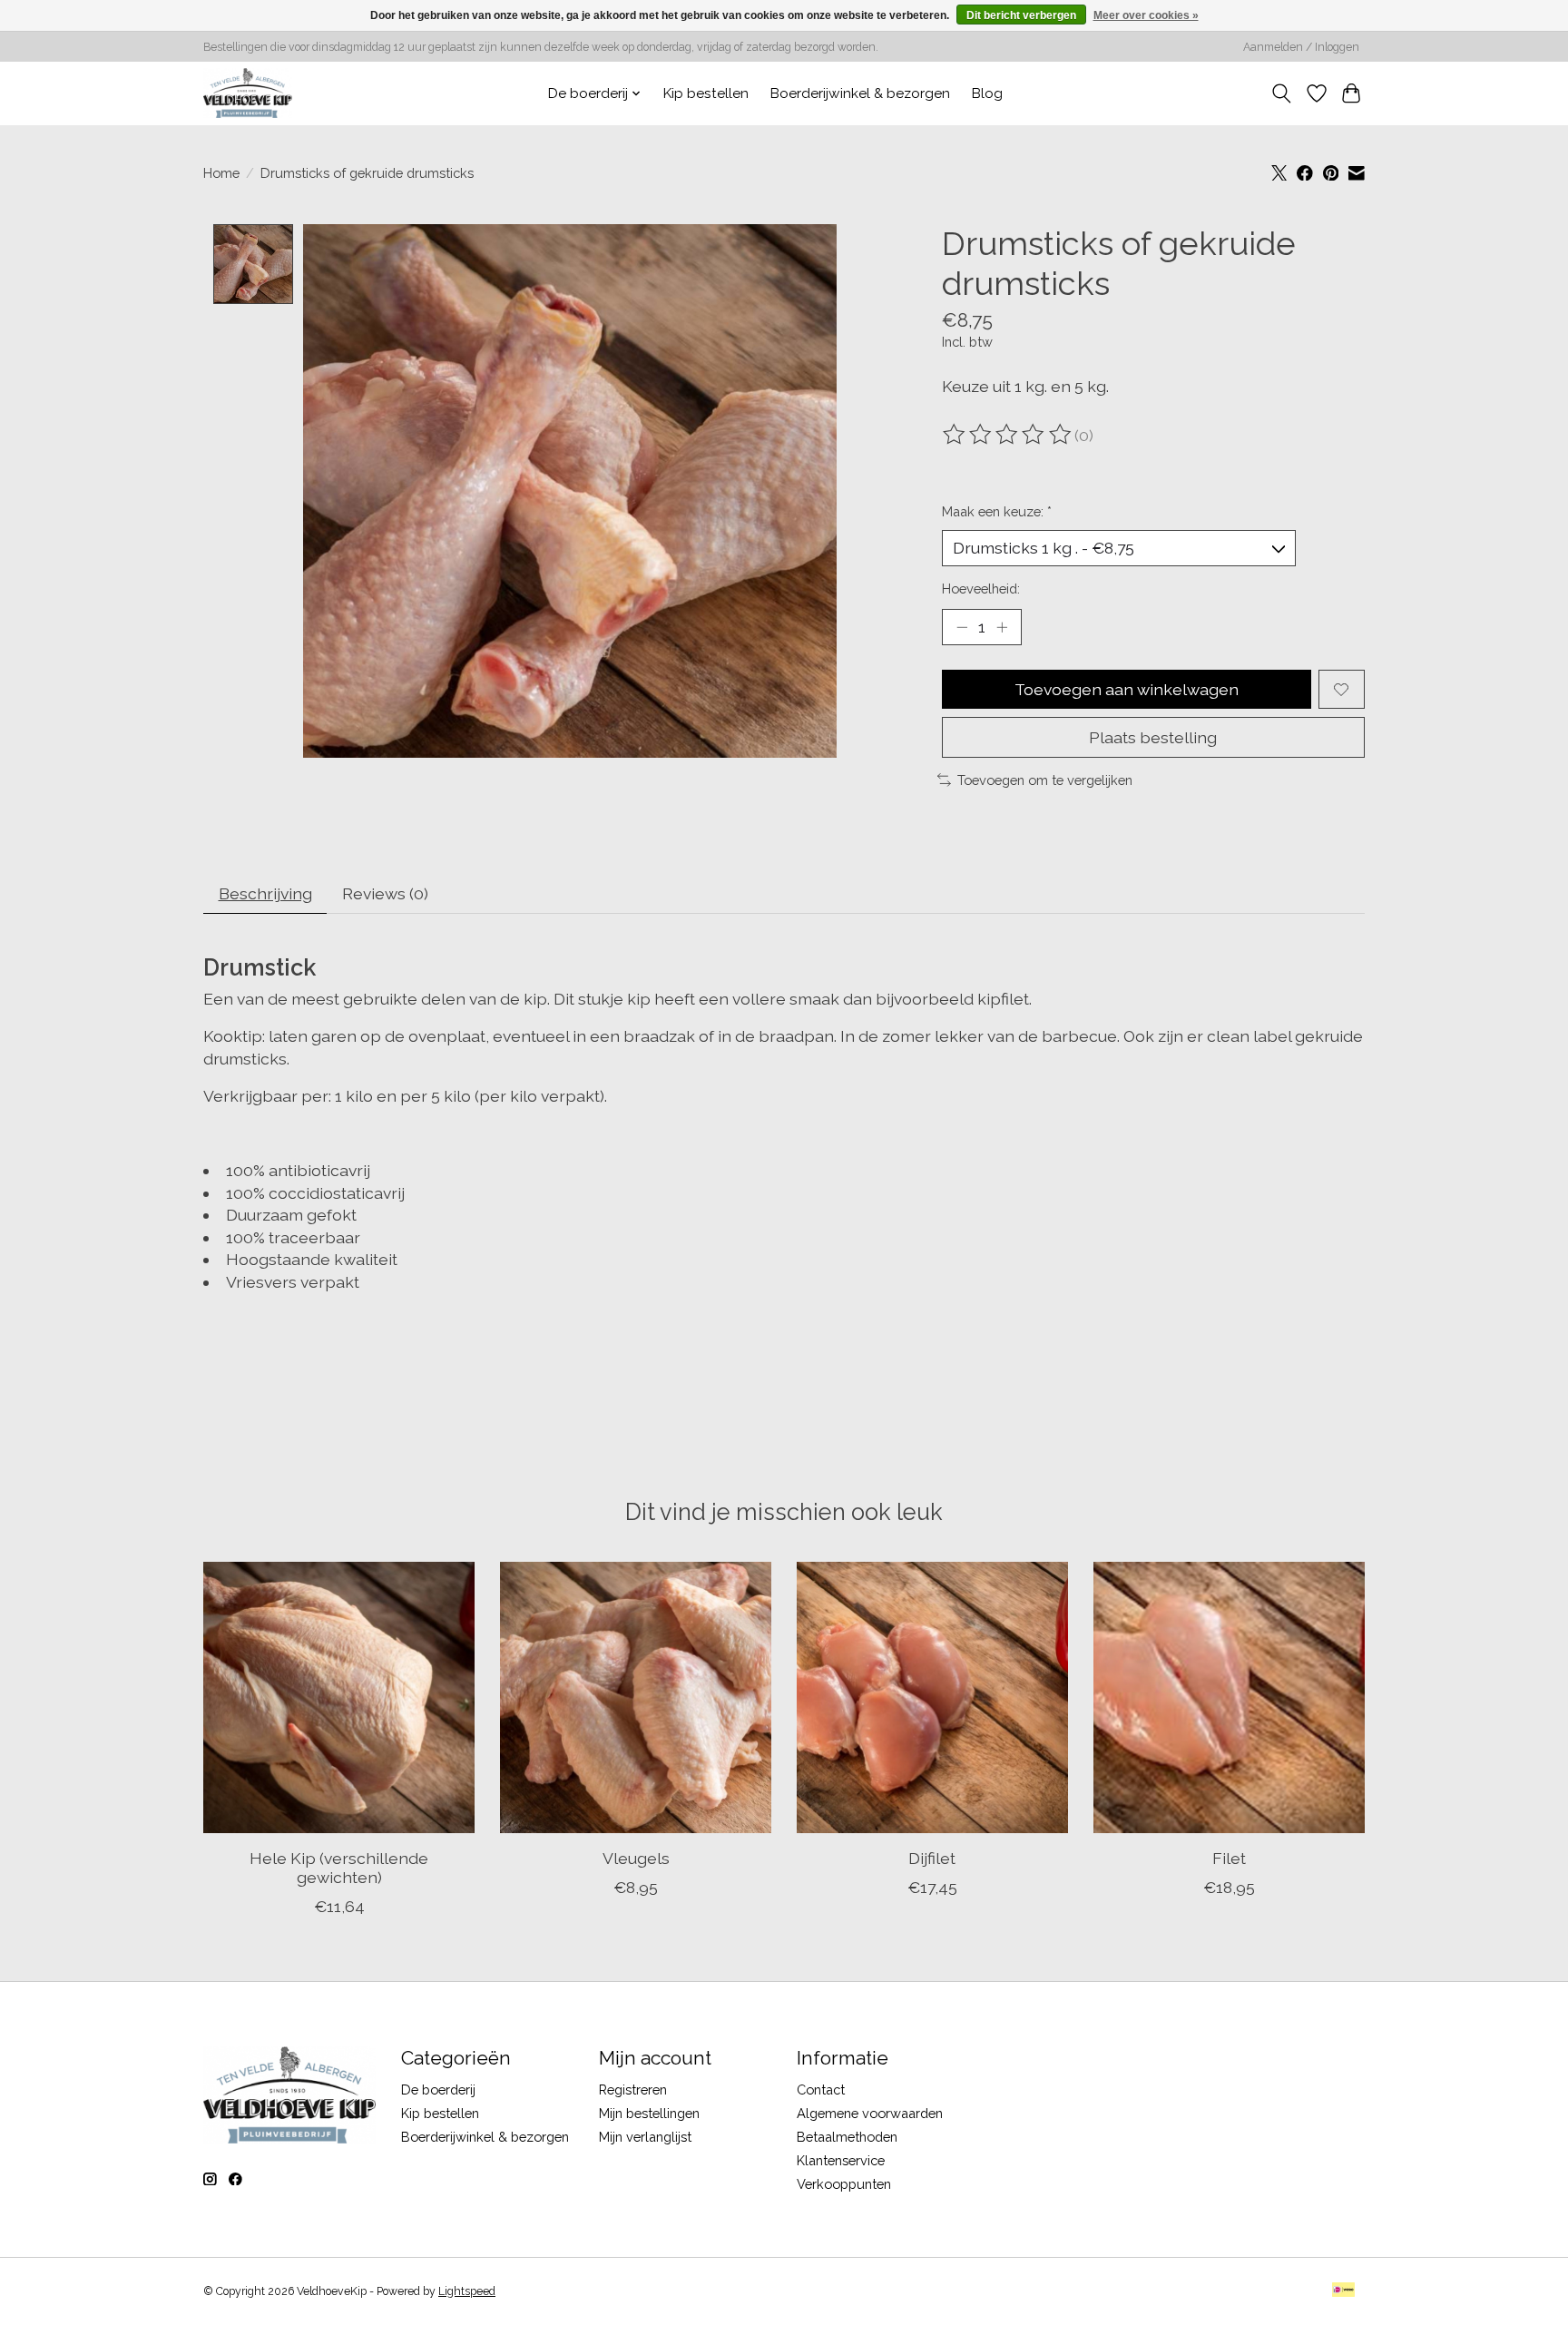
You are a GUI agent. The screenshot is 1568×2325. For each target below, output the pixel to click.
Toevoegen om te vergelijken (1045, 780)
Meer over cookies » (1146, 15)
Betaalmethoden (847, 2137)
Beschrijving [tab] (265, 893)
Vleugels (636, 1858)
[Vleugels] (636, 1697)
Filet (1229, 1858)
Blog (987, 93)
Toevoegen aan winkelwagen (1127, 689)
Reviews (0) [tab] (385, 893)
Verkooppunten (844, 2184)
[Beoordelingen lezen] (1008, 435)
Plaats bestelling (1153, 737)
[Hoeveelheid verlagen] (962, 627)
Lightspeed (467, 2291)
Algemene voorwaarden (870, 2113)
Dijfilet (932, 1858)
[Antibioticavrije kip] (248, 93)
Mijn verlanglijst (645, 2137)
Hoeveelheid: (981, 589)
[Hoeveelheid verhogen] (1002, 627)
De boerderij (438, 2090)
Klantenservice (841, 2160)
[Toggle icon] (1282, 93)
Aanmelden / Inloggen (1301, 47)
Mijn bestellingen (649, 2113)
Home (221, 173)
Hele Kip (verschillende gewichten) (339, 1868)
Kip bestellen (706, 93)
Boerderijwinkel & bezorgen (860, 93)
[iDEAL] (1343, 2291)
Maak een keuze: (997, 511)
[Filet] (1229, 1697)
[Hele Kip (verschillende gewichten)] (339, 1697)
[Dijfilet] (932, 1697)
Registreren (633, 2090)
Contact (821, 2090)
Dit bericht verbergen (1021, 15)
